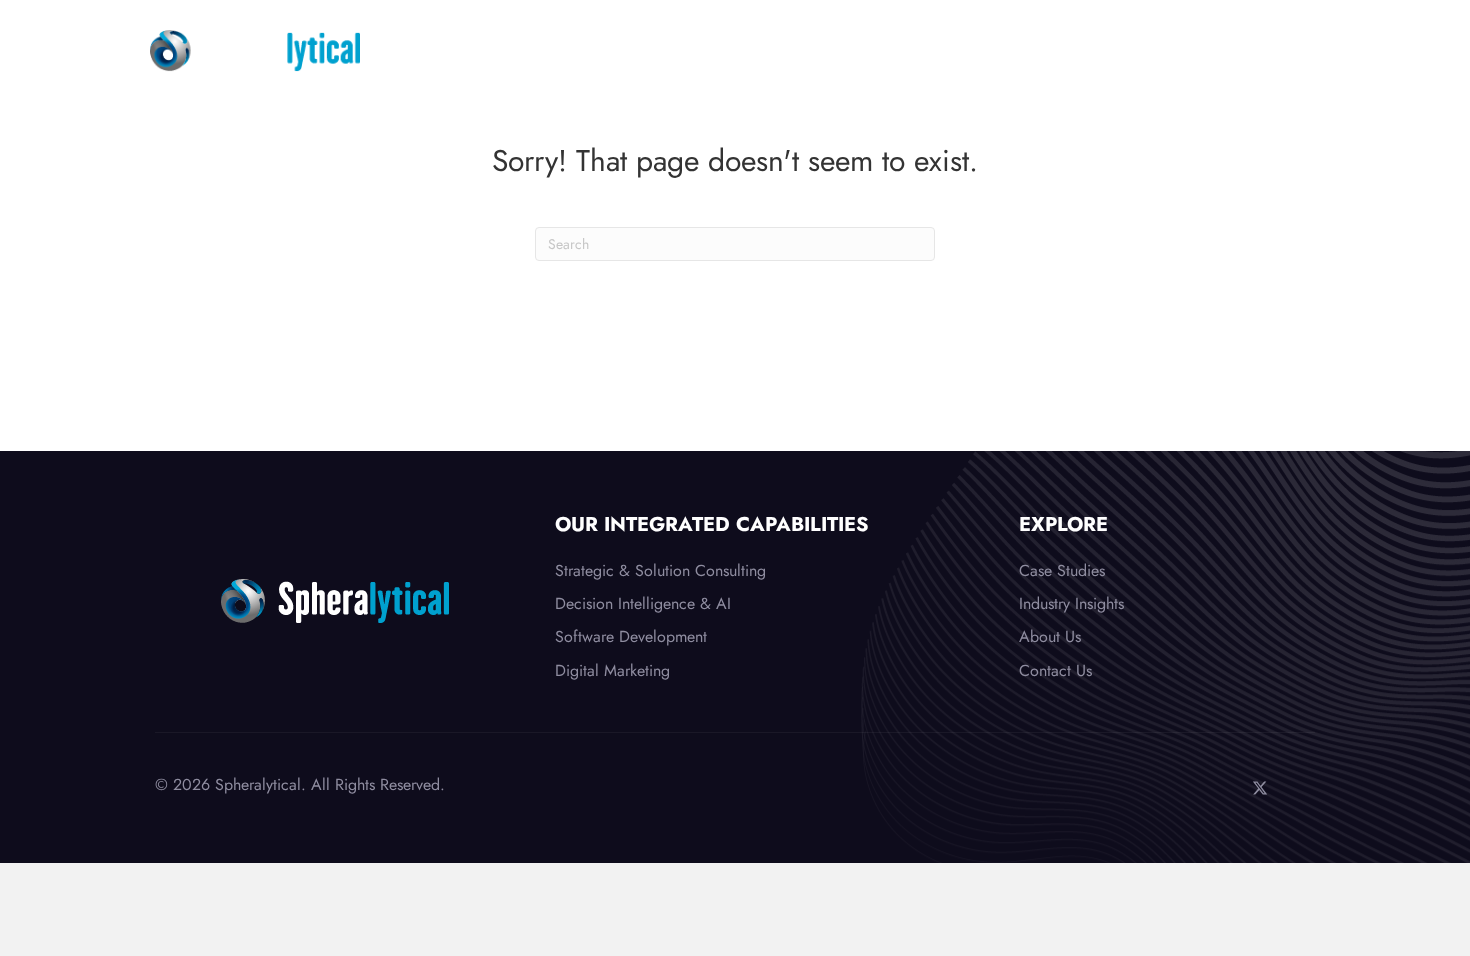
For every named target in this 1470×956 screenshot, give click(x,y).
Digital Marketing (612, 670)
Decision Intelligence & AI (643, 603)
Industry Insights (1071, 603)
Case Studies (1062, 570)
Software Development (631, 636)
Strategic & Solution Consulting (660, 570)
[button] (1220, 788)
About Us (1050, 636)
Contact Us (1055, 670)
